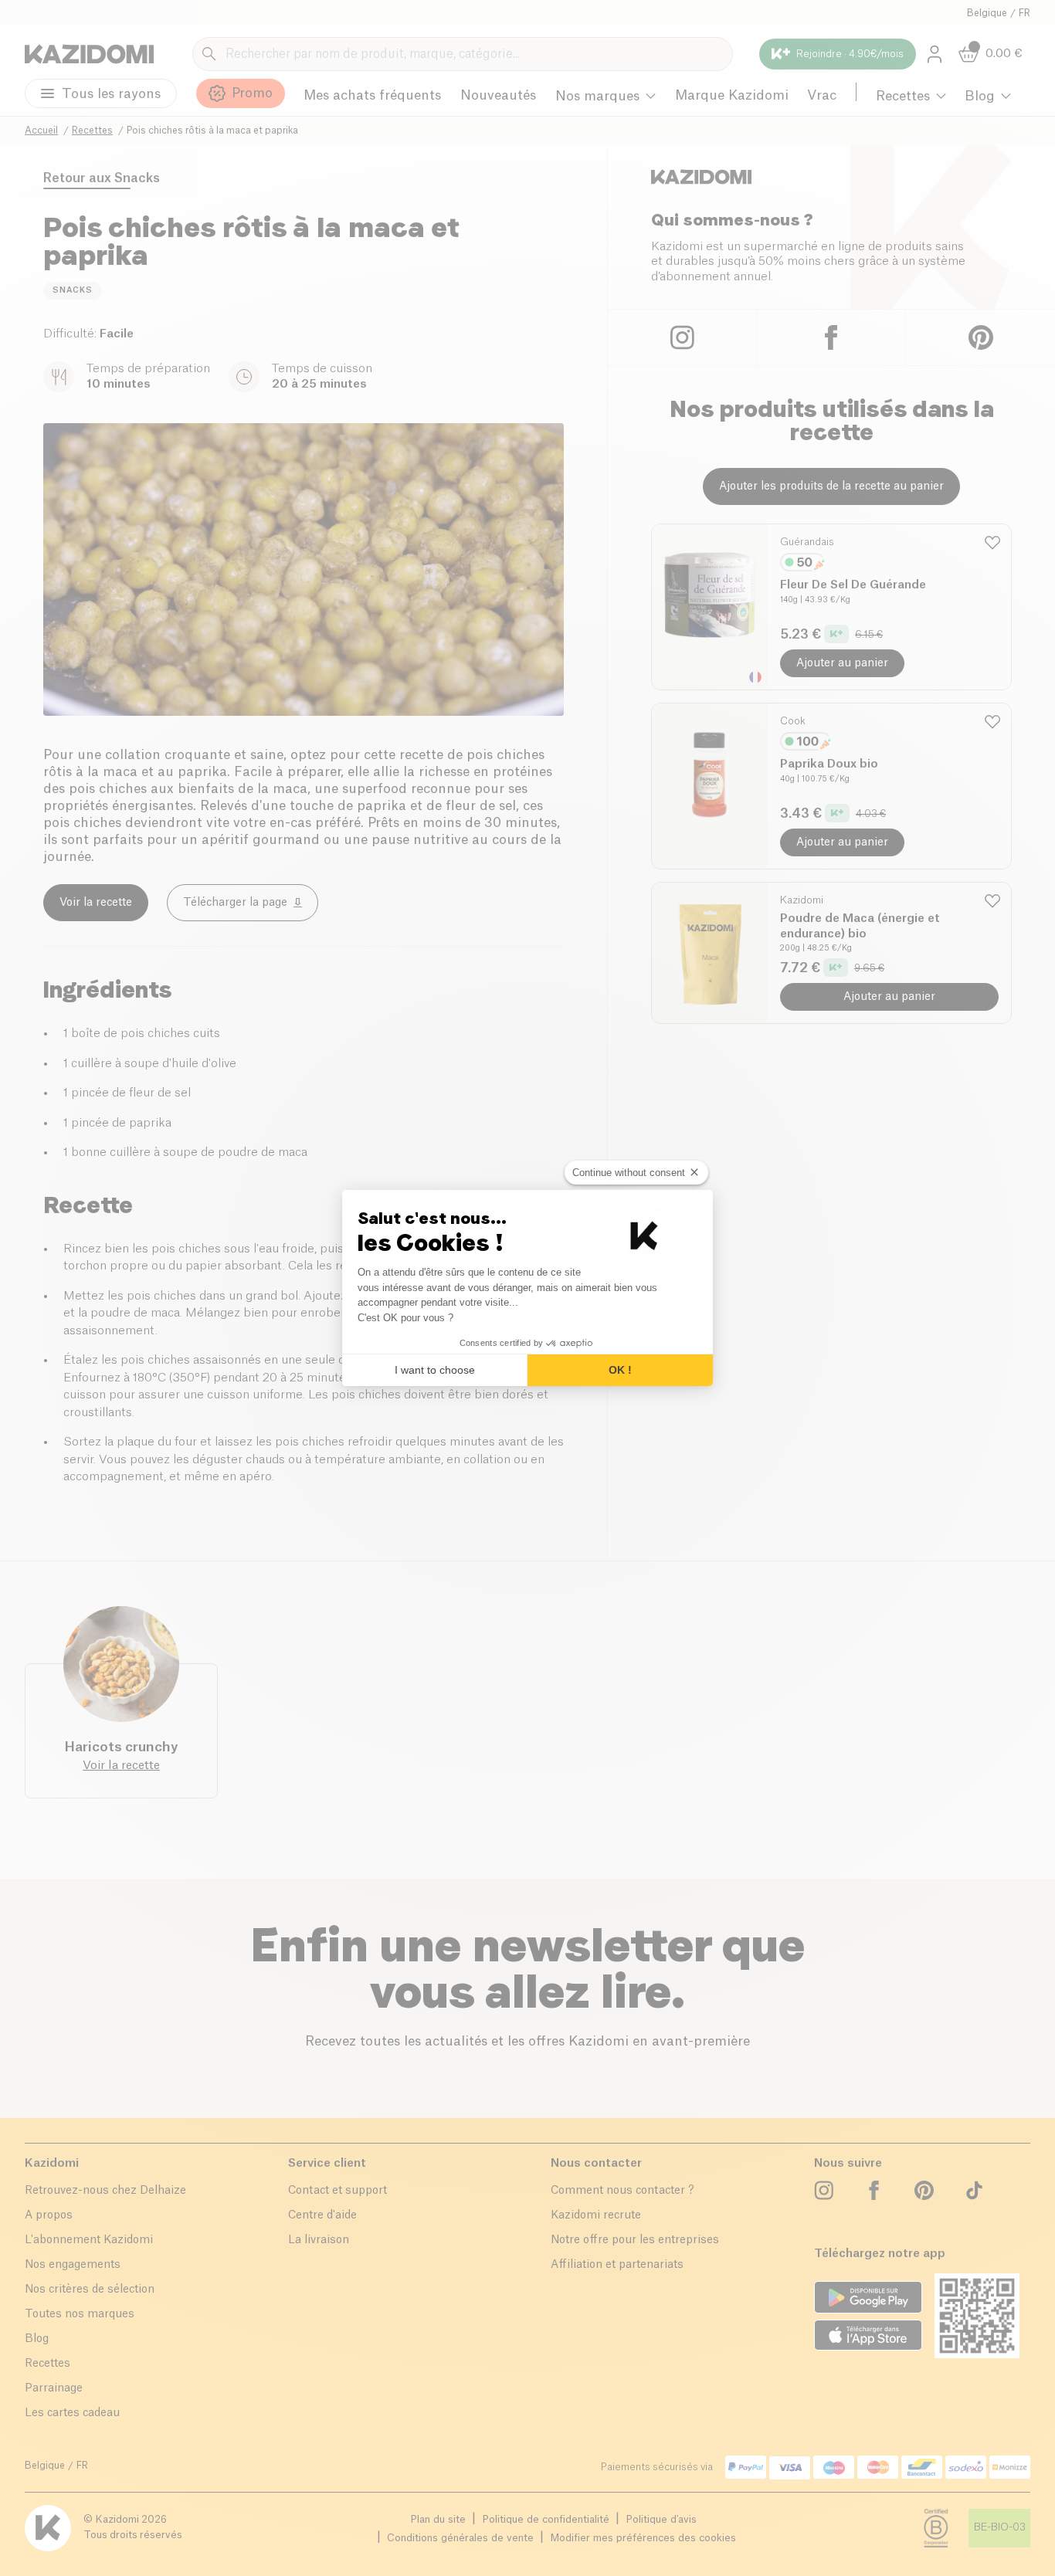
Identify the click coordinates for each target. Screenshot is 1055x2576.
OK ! (620, 1370)
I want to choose (435, 1370)
